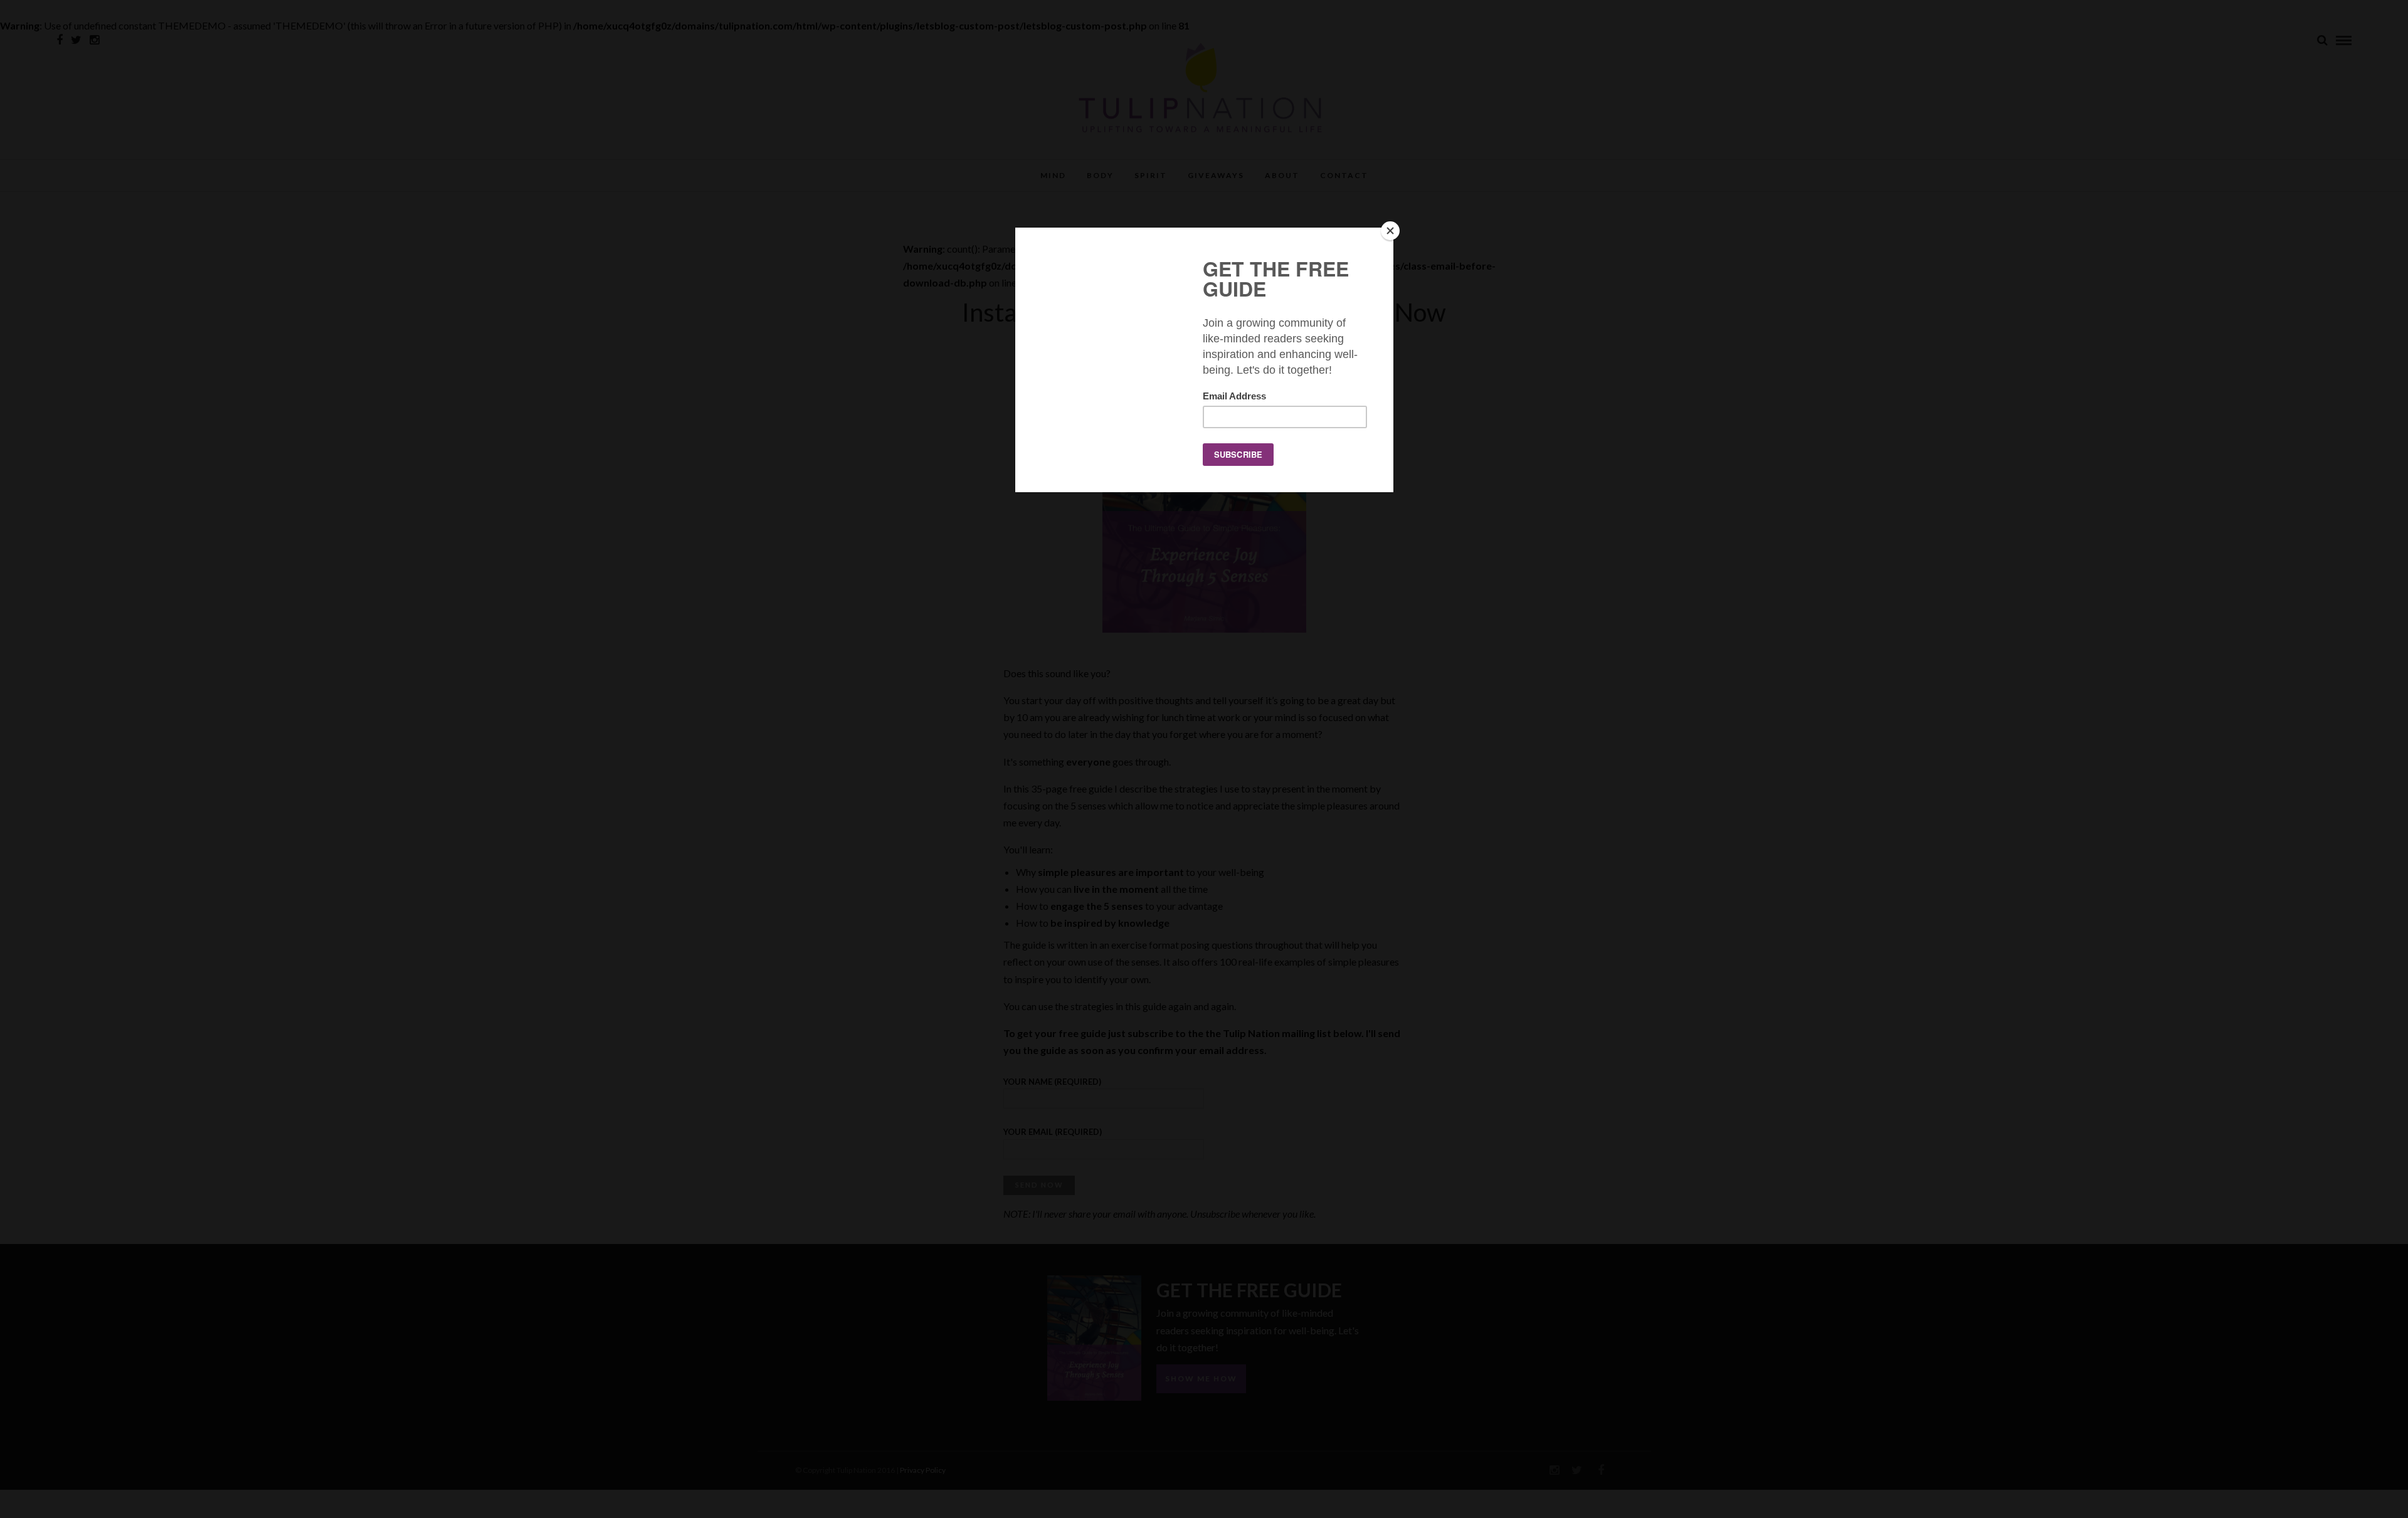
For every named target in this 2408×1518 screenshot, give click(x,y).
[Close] (1390, 231)
